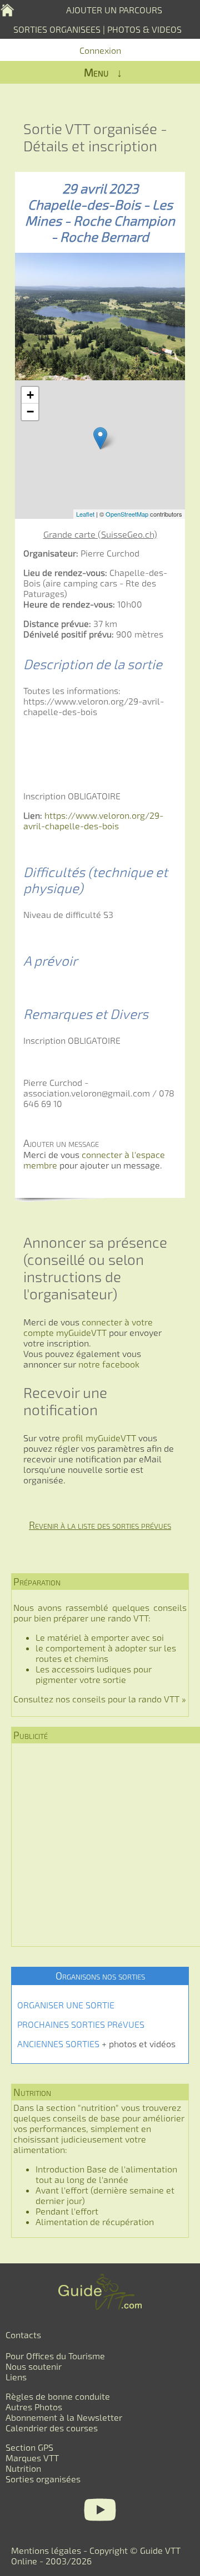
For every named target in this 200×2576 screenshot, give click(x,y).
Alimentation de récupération (95, 2222)
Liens (16, 2377)
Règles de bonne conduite (58, 2396)
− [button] (30, 412)
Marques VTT (32, 2458)
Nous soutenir (34, 2366)
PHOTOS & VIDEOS (144, 29)
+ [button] (30, 395)
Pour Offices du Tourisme (55, 2356)
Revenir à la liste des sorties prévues (100, 1525)
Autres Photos (34, 2407)
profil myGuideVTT (98, 1438)
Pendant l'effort (67, 2211)
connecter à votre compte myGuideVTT (88, 1327)
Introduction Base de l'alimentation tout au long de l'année (106, 2174)
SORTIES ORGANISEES (57, 29)
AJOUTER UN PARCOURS (114, 10)
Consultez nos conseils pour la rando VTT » (100, 1699)
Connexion (100, 50)
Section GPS (29, 2447)
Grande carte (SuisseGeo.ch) (100, 534)
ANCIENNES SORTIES (58, 2044)
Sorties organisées (43, 2479)
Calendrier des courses (52, 2428)
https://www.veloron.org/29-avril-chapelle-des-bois (93, 820)
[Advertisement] (100, 1845)
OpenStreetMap (127, 514)
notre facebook (109, 1364)
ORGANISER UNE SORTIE (66, 2005)
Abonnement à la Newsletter (64, 2417)
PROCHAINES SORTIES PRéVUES (81, 2024)
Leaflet (85, 514)
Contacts (23, 2335)
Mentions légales (46, 2550)
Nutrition (23, 2468)
